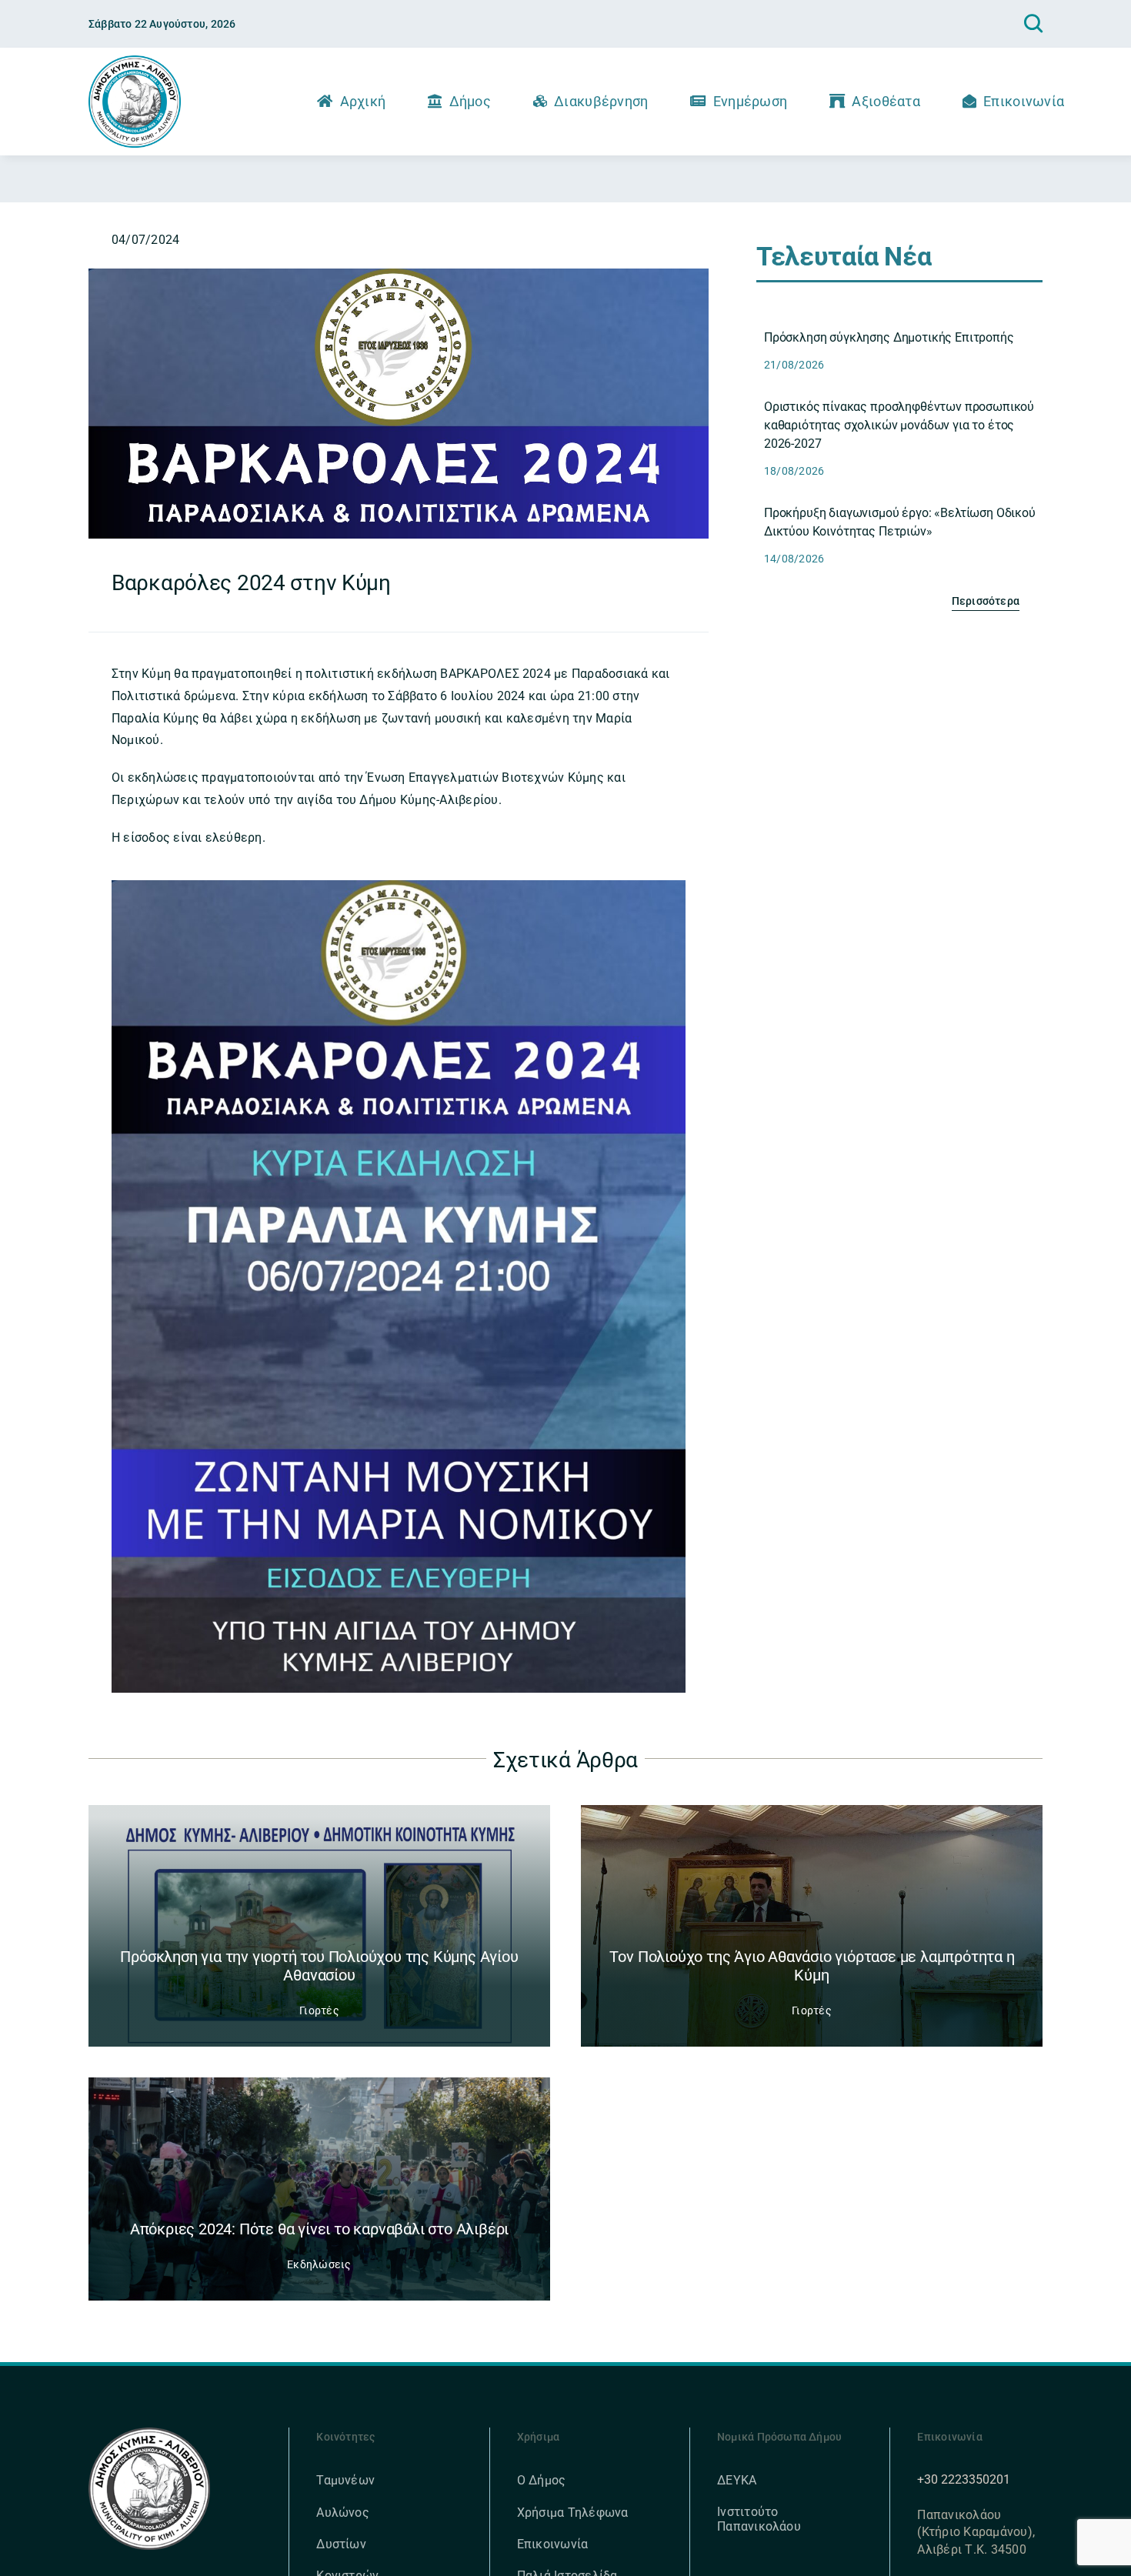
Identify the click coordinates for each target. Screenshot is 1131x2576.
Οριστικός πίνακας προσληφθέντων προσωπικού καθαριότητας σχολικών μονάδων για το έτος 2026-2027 (899, 425)
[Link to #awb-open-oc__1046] (1033, 24)
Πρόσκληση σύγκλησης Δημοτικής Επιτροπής (889, 337)
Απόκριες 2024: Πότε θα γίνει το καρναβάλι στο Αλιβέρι (319, 2229)
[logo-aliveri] (150, 2433)
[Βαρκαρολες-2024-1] (399, 274)
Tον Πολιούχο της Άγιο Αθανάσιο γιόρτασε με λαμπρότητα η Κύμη (812, 1966)
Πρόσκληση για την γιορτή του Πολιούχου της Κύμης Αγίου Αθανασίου (319, 1966)
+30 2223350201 (964, 2479)
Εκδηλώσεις (319, 2264)
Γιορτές (319, 2010)
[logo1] (135, 61)
